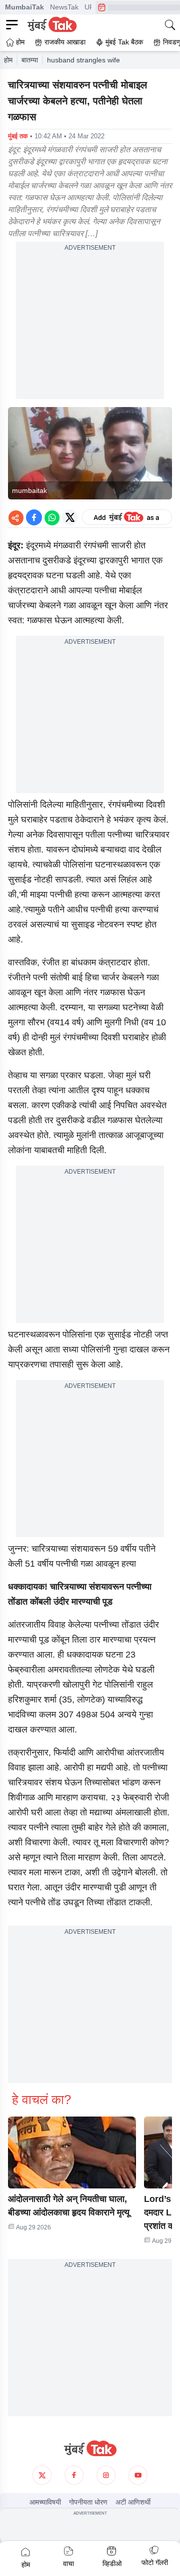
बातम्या (30, 60)
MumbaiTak (24, 7)
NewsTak (64, 7)
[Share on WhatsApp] (52, 517)
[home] (90, 2449)
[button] (72, 2152)
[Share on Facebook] (34, 517)
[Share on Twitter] (70, 517)
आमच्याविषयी (45, 2502)
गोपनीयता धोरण (88, 2502)
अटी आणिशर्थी (133, 2502)
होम (8, 60)
